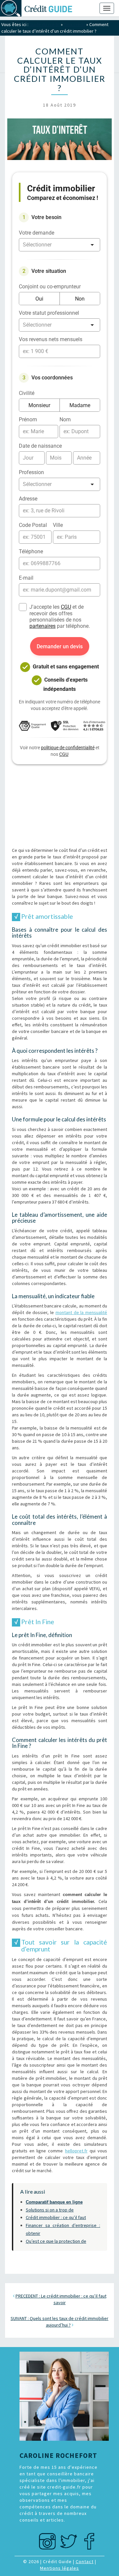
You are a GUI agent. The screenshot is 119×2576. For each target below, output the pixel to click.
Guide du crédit (45, 24)
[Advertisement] (59, 806)
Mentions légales (59, 2568)
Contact (85, 2561)
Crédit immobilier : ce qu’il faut (56, 2217)
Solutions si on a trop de (50, 2210)
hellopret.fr (76, 2151)
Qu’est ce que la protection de (56, 2241)
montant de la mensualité (81, 1312)
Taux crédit (75, 24)
